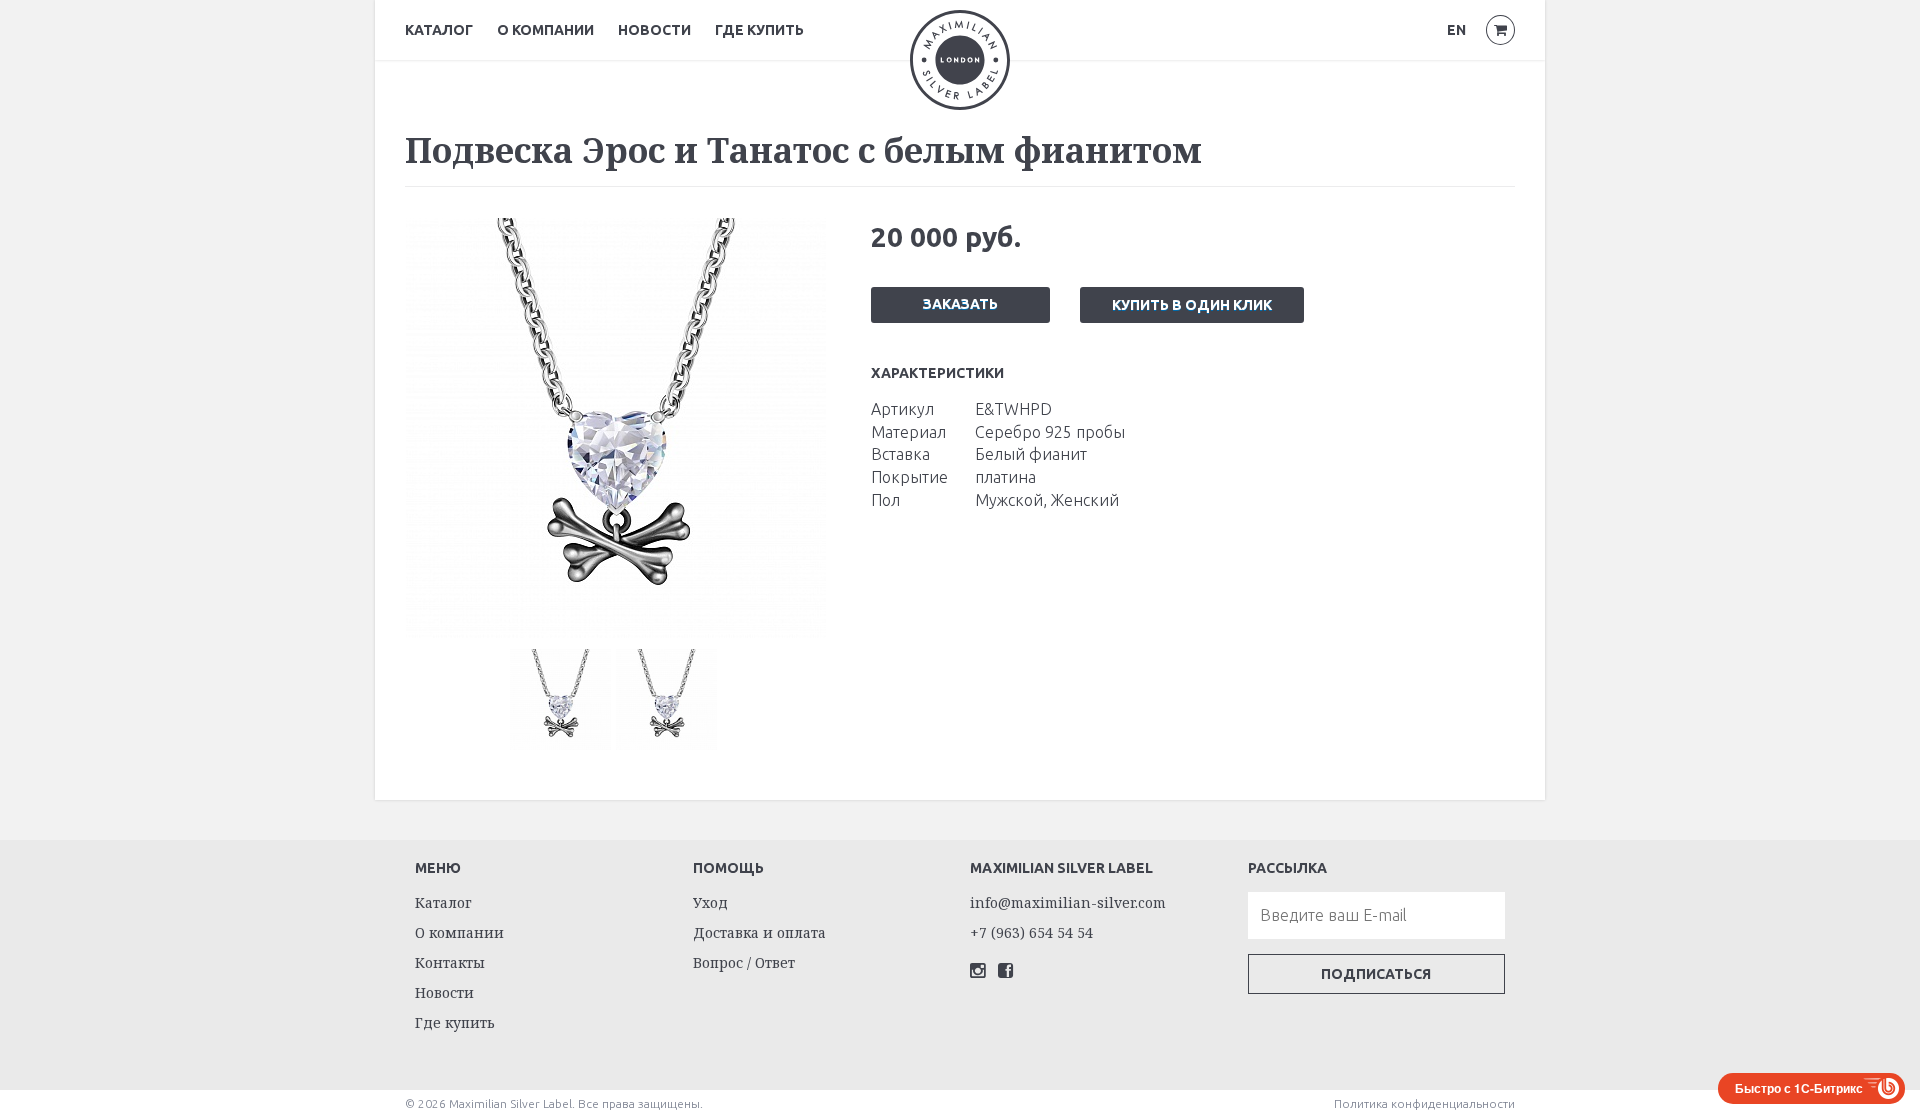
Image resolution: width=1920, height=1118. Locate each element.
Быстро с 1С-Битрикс (1799, 1088)
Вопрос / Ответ (744, 962)
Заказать (960, 304)
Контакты (450, 962)
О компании (545, 30)
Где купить (759, 30)
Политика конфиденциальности (1424, 1103)
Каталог (439, 30)
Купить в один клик (1192, 305)
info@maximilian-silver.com (1068, 902)
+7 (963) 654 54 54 (1031, 932)
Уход (710, 902)
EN (1456, 30)
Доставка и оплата (759, 932)
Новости (654, 30)
